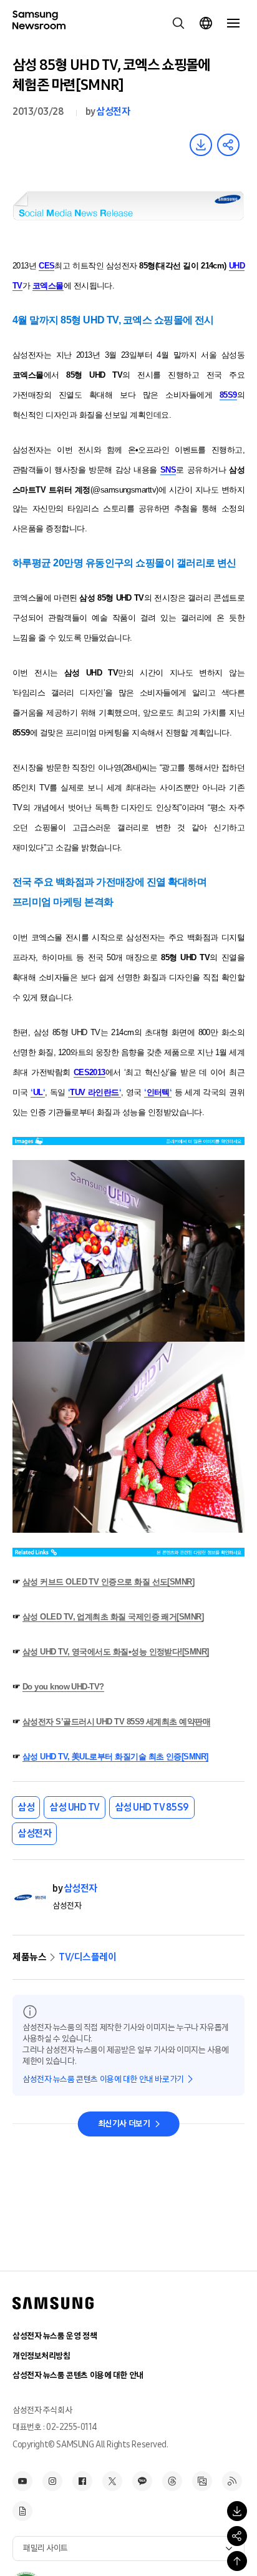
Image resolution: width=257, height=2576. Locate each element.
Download (201, 145)
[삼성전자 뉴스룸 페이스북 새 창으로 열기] (82, 2481)
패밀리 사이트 (46, 2548)
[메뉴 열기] (233, 23)
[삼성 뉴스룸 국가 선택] (206, 23)
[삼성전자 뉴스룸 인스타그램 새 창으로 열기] (52, 2481)
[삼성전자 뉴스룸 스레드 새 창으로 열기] (172, 2481)
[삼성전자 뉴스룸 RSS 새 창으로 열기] (232, 2481)
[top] (237, 2561)
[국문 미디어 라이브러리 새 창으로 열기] (202, 2481)
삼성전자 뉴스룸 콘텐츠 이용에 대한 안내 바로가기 (103, 2079)
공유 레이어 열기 (228, 145)
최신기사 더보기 (124, 2124)
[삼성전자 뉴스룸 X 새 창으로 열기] (112, 2481)
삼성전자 (113, 111)
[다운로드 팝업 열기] (237, 2511)
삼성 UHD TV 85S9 (152, 1807)
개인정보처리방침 (41, 2356)
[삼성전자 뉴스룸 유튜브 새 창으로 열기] (22, 2481)
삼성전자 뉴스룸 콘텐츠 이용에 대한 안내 (78, 2375)
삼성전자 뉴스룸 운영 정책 (55, 2336)
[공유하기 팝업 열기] (237, 2536)
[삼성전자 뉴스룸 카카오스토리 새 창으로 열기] (142, 2481)
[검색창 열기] (178, 23)
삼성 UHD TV (75, 1807)
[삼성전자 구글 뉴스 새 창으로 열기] (22, 2511)
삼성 (26, 1807)
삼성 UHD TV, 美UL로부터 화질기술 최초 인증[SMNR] (115, 1757)
